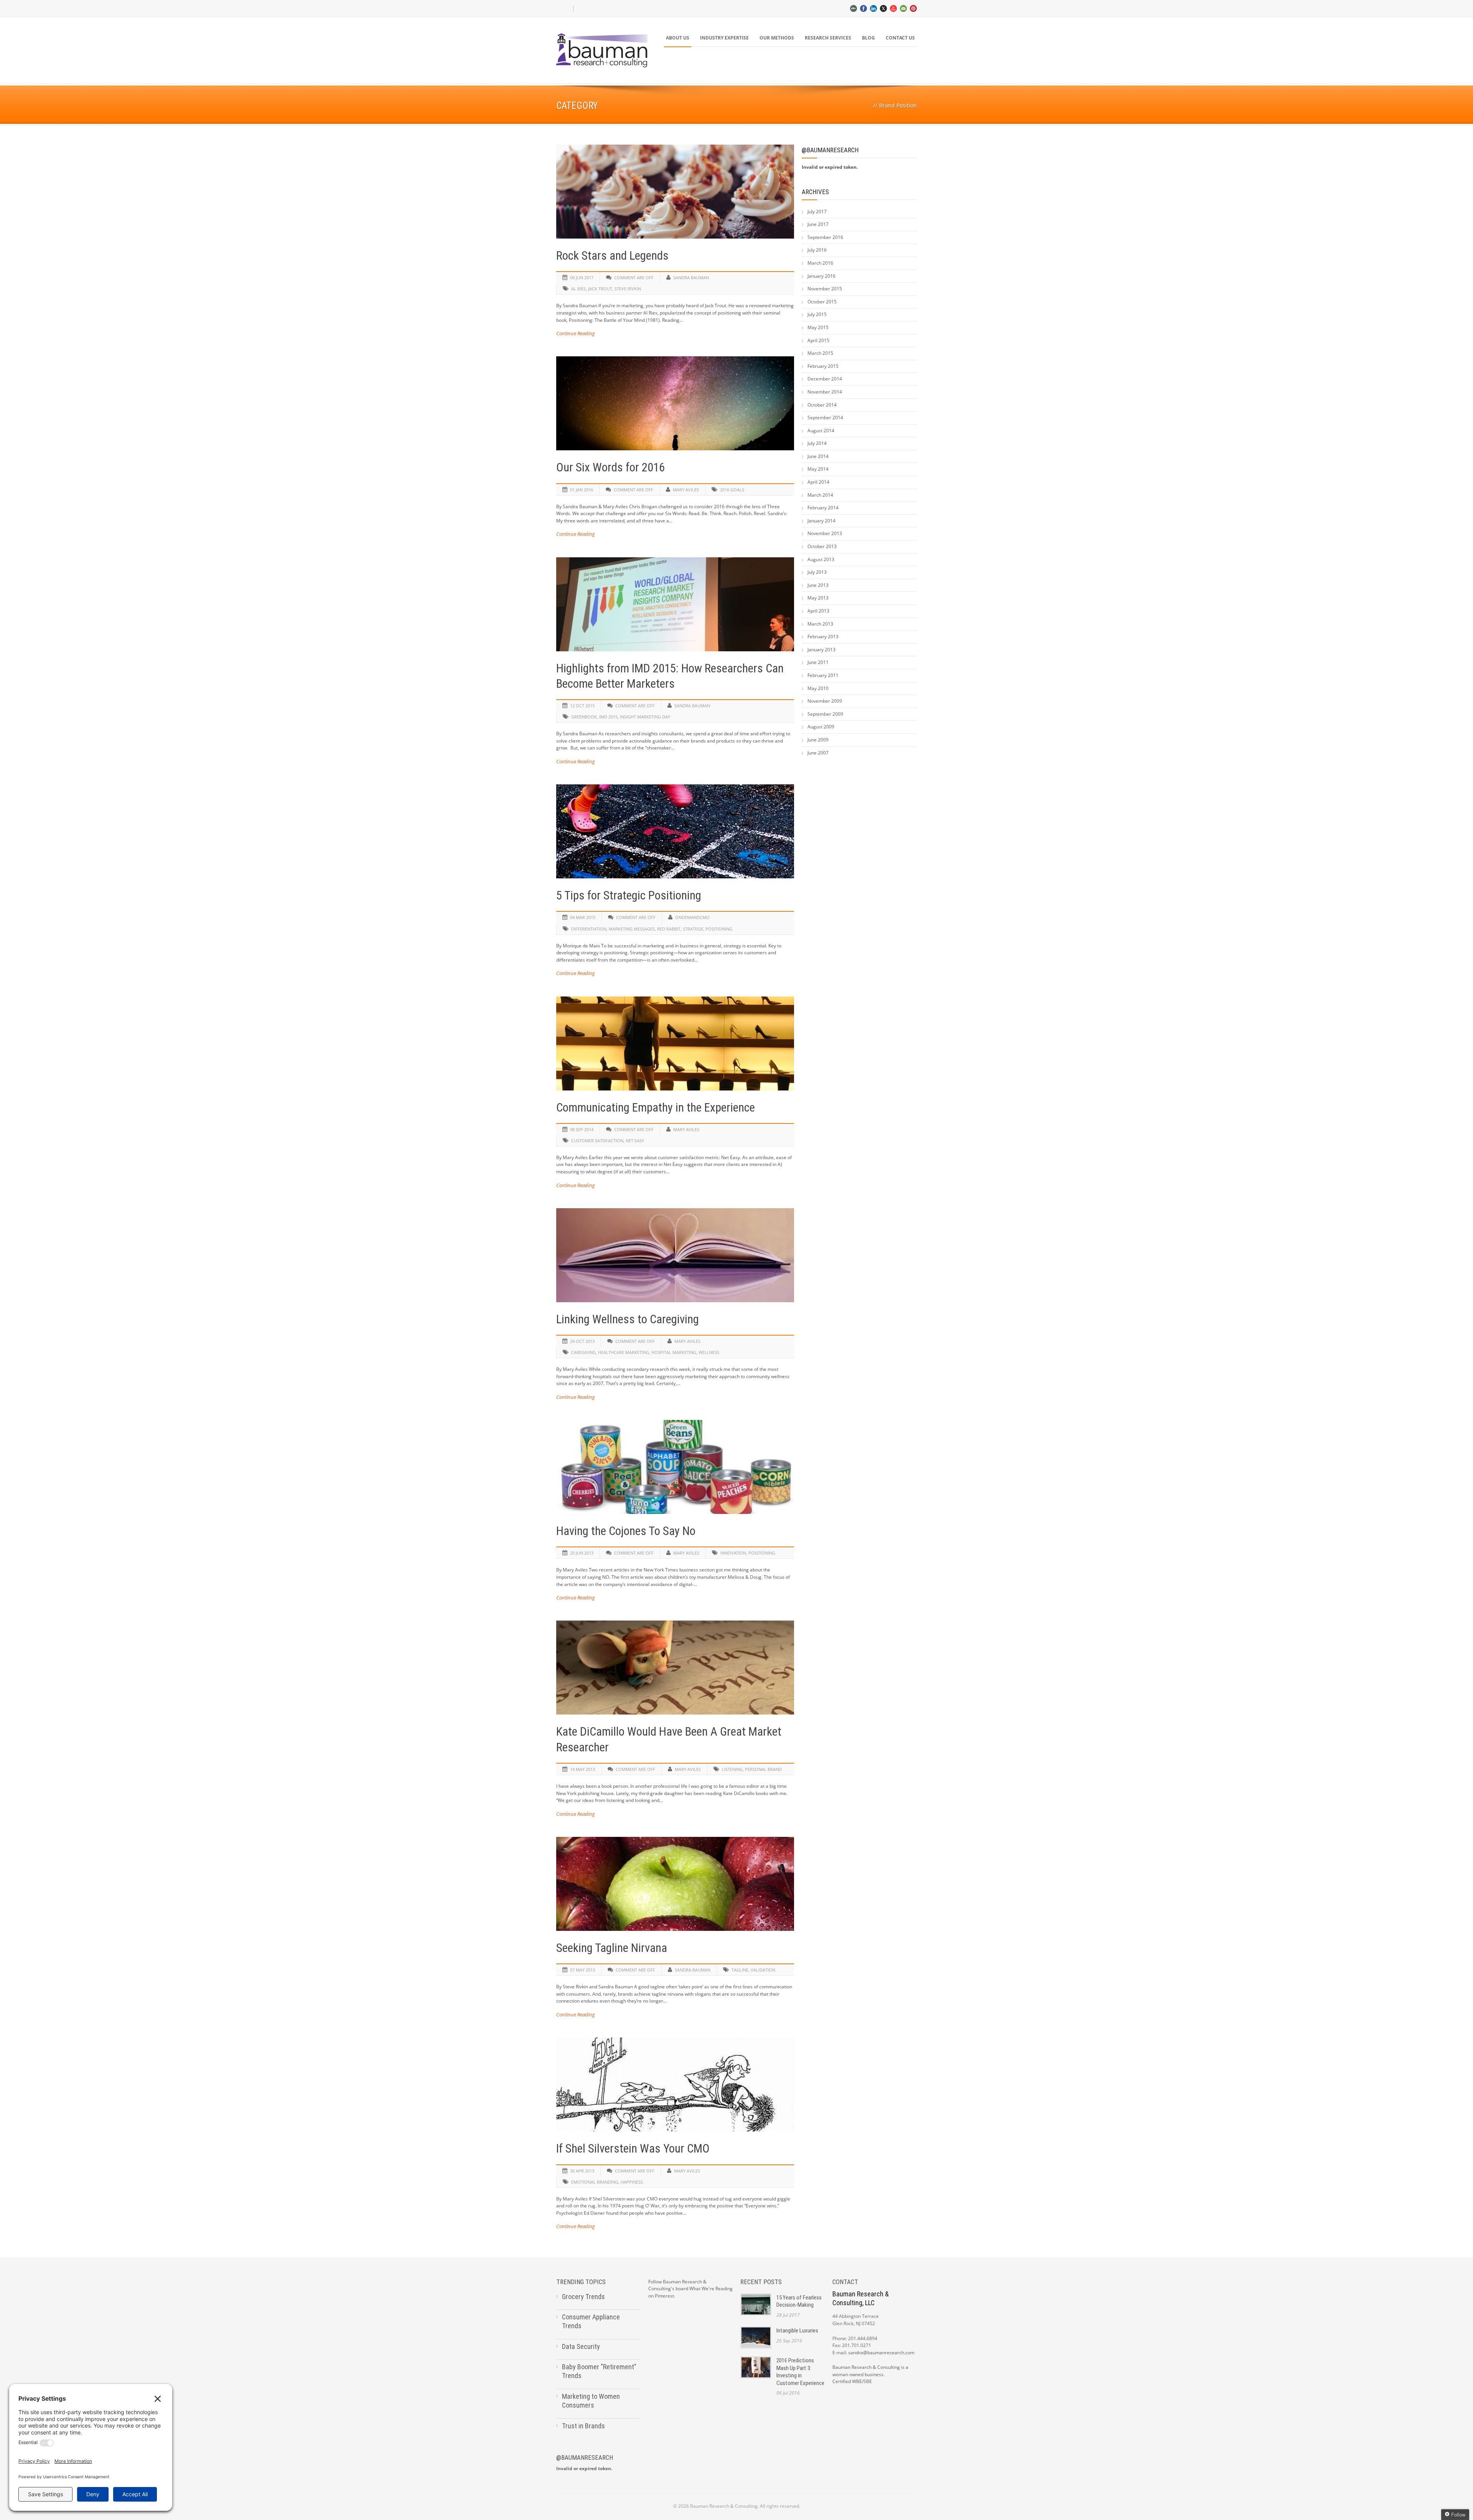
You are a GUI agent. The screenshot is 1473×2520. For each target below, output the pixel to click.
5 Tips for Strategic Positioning (629, 895)
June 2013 (818, 585)
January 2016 (821, 276)
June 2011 (818, 662)
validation (763, 1970)
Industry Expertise (724, 38)
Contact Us (900, 38)
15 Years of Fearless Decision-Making (799, 2301)
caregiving (583, 1352)
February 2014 (823, 508)
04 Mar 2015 (583, 917)
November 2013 (825, 533)
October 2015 (822, 302)
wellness (709, 1352)
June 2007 (818, 753)
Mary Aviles (686, 490)
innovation (733, 1553)
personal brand (763, 1769)
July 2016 (817, 250)
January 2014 (821, 521)
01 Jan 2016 (582, 490)
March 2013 (820, 624)
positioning (762, 1553)
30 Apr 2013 (582, 2171)
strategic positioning (708, 929)
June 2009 (818, 740)
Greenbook (584, 717)
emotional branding (595, 2182)
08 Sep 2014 (582, 1129)
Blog (868, 38)
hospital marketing (674, 1352)
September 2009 (825, 714)
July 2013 (817, 572)
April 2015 (818, 340)
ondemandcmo (692, 917)
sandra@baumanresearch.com (881, 2353)
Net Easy (635, 1141)
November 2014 (825, 392)
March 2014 (820, 495)
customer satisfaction (597, 1141)
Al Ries (578, 289)
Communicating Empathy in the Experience (656, 1108)
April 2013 (818, 611)
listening (732, 1769)
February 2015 (823, 366)
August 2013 (821, 559)
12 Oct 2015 (582, 706)
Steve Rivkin (628, 289)
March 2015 (820, 353)
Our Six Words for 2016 (610, 467)
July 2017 (817, 212)
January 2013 (821, 650)
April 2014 (818, 482)
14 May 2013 (582, 1769)
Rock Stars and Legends (612, 256)
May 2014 (818, 469)
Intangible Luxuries (797, 2331)
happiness (632, 2182)
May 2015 (818, 327)
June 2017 (818, 224)
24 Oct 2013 (582, 1341)
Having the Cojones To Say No (626, 1531)
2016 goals (732, 490)
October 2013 (822, 546)
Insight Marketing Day (645, 717)
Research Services (828, 38)
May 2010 (818, 688)
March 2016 (820, 263)
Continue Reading (576, 333)
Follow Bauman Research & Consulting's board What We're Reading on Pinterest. (690, 2289)
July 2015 (817, 314)
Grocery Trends (583, 2297)
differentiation (589, 929)
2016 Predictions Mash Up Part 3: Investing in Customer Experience (800, 2372)
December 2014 (825, 379)
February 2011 (823, 675)
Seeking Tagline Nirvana (612, 1948)
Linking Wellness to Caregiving (628, 1319)
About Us (678, 38)
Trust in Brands (583, 2426)
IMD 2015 (608, 717)
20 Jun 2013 (582, 1553)
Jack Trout (600, 289)
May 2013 (818, 598)
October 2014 (822, 405)
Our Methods (777, 38)
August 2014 (821, 431)
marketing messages (632, 929)
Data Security (581, 2346)
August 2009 (821, 727)
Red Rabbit (669, 929)
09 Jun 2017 (582, 278)
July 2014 (817, 443)
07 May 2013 (582, 1970)
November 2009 (825, 701)
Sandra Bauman (691, 278)
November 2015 (825, 289)
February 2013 (823, 637)
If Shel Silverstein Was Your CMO (633, 2149)
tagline (740, 1970)
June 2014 (818, 456)
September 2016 (825, 237)
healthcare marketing (624, 1352)
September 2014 (825, 418)
